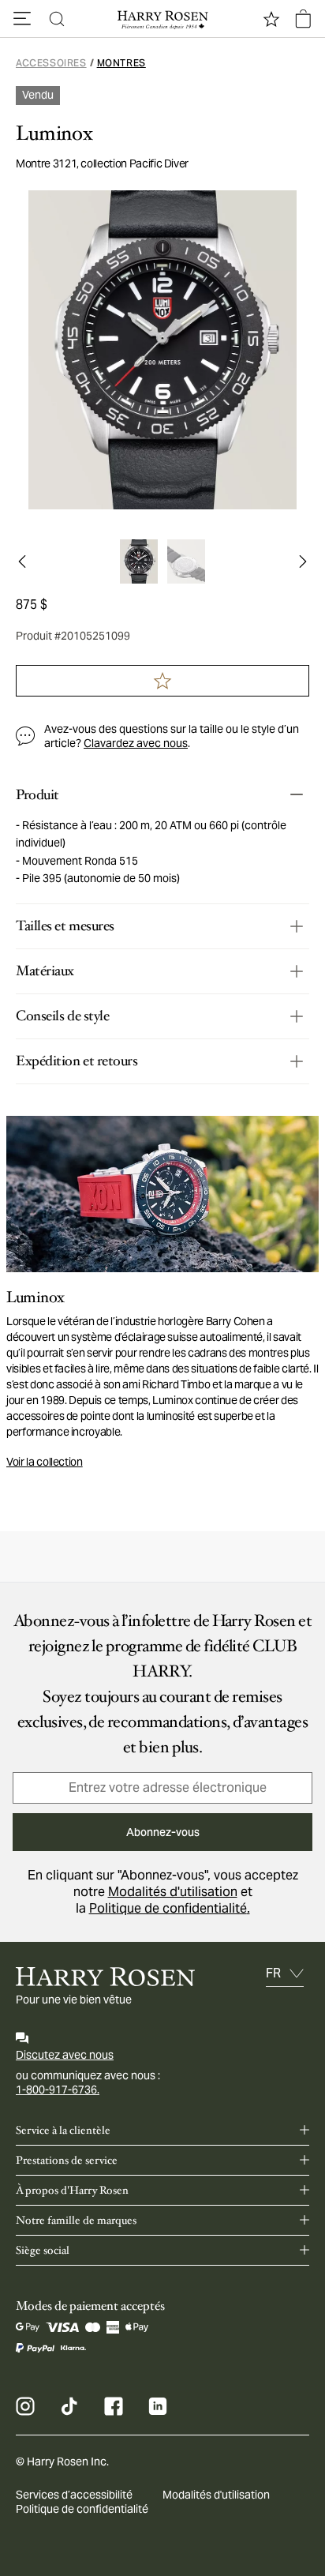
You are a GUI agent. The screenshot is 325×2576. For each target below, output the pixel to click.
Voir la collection (45, 1462)
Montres (121, 63)
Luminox (54, 133)
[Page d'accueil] (162, 19)
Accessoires (51, 63)
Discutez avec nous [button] (65, 2055)
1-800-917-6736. (58, 2090)
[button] (22, 19)
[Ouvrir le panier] (303, 19)
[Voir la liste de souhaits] (271, 19)
